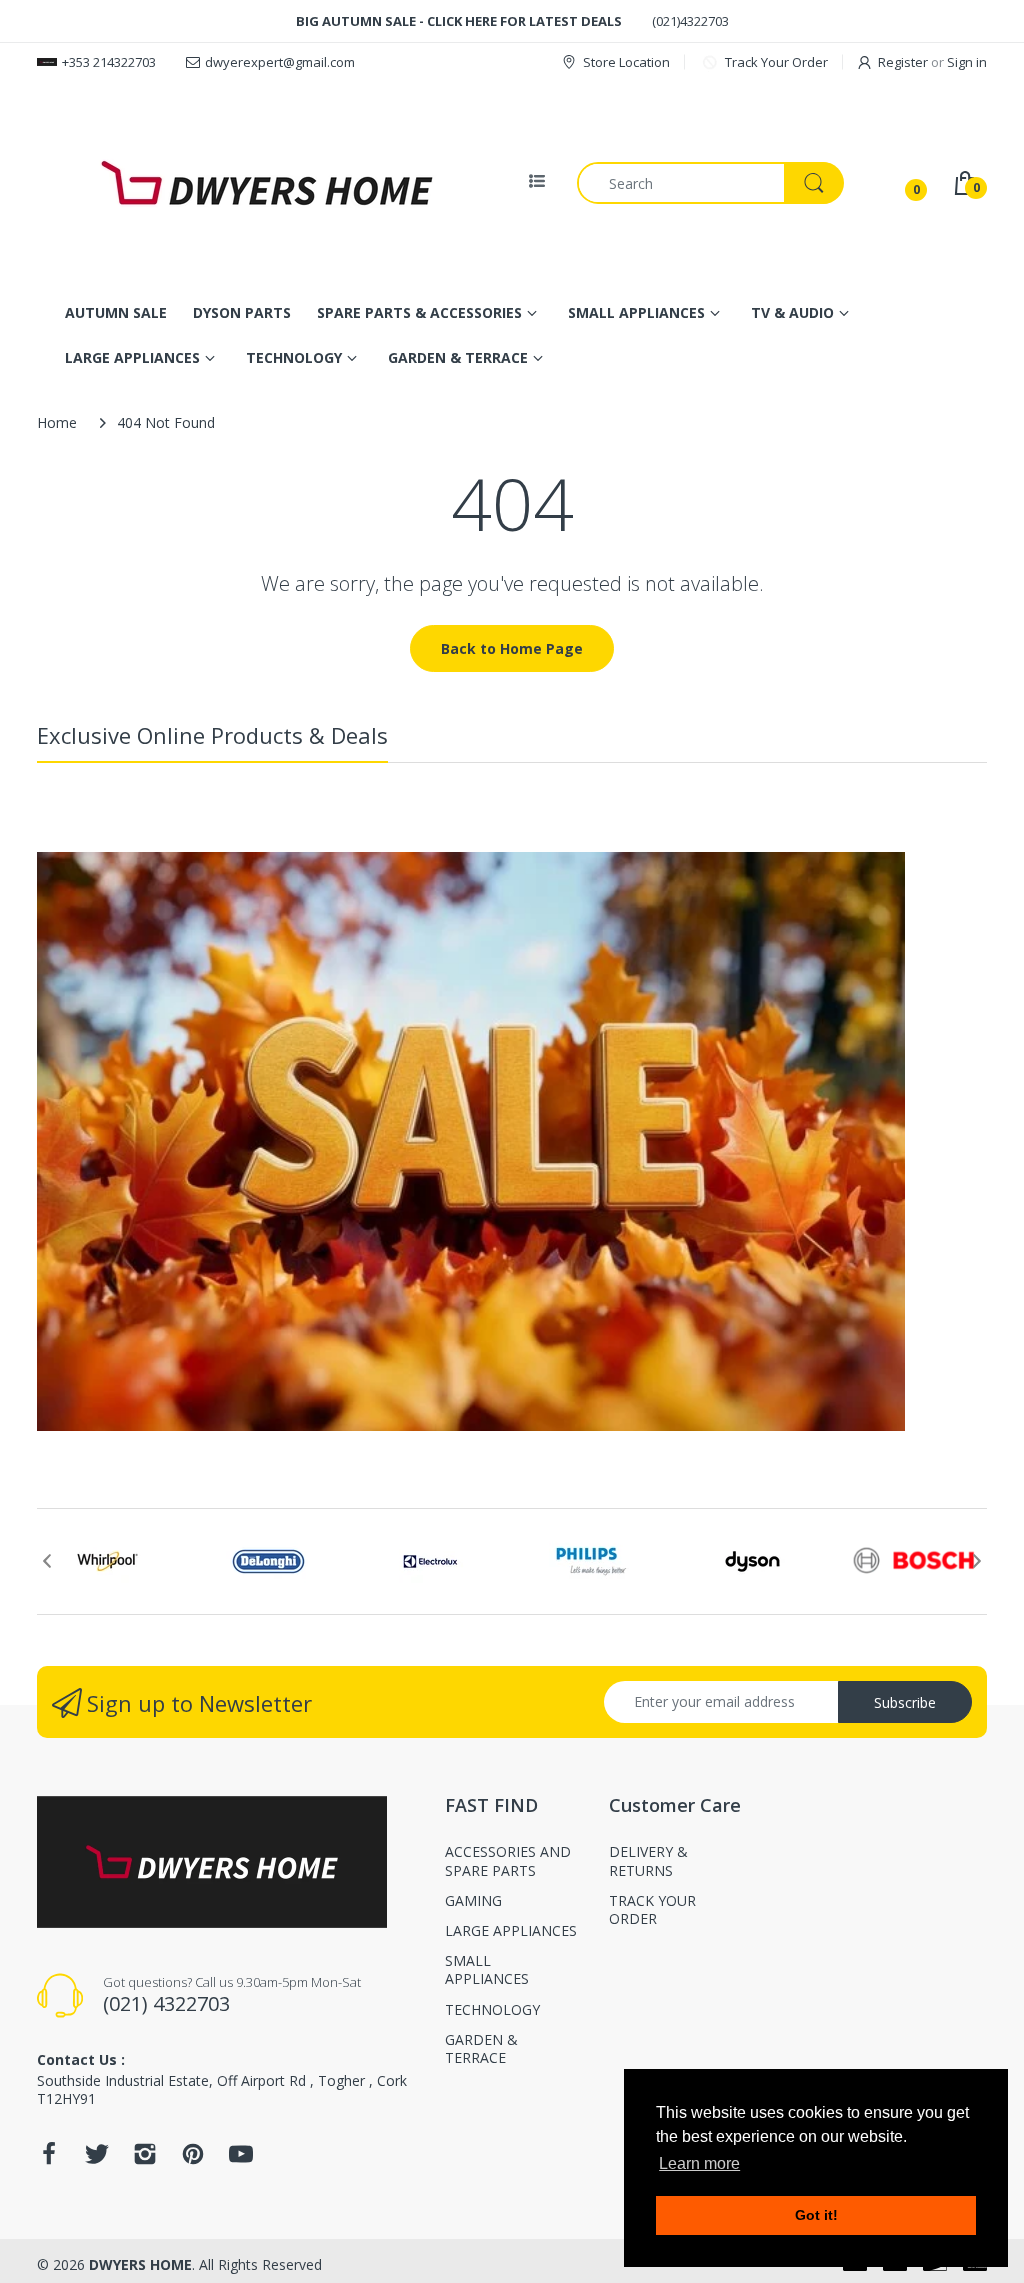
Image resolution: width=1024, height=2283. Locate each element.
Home (57, 422)
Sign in (967, 62)
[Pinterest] (193, 2159)
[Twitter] (97, 2159)
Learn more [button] (699, 2163)
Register (903, 62)
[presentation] (47, 1561)
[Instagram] (145, 2159)
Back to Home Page (512, 648)
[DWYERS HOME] (267, 183)
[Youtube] (241, 2159)
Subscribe (905, 1702)
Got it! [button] (816, 2215)
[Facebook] (49, 2159)
